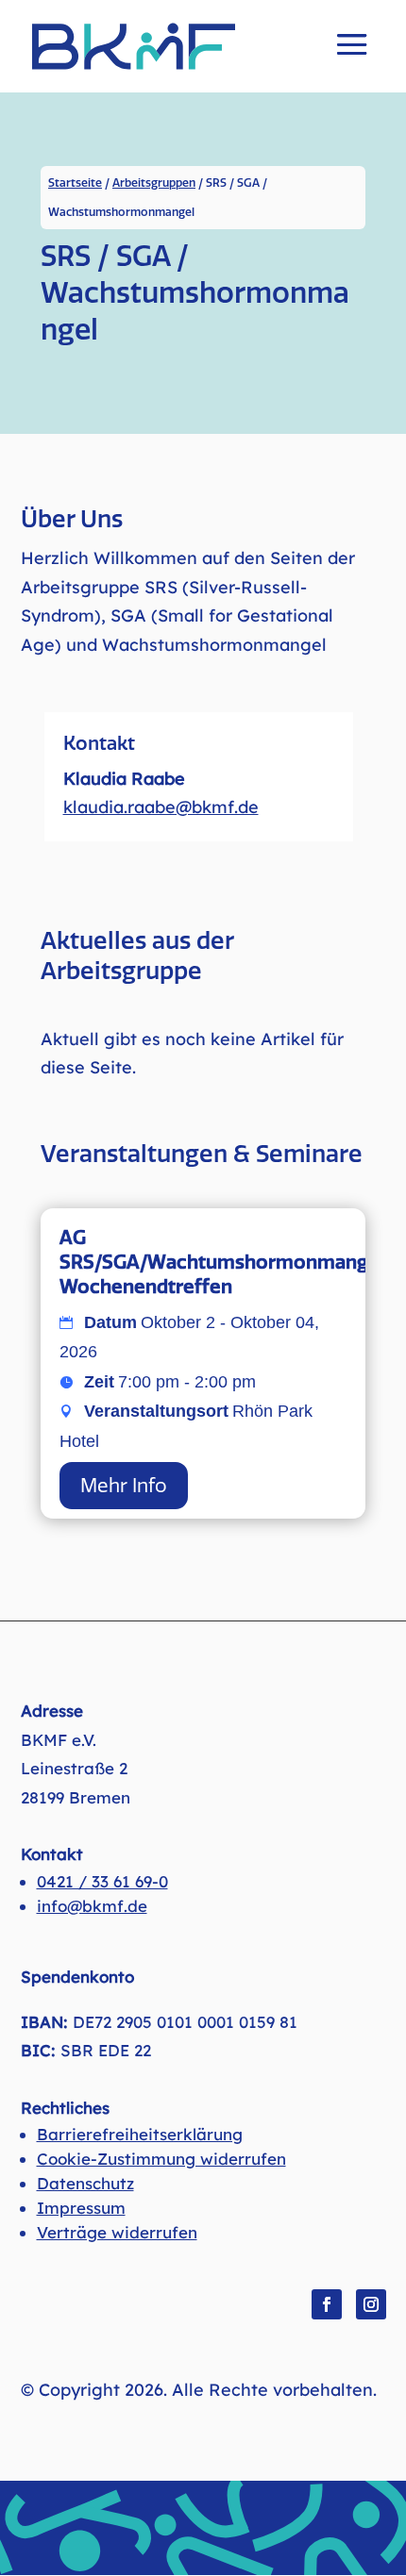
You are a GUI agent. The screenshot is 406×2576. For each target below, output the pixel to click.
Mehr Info (124, 1486)
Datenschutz (85, 2183)
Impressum (81, 2208)
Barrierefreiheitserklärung (140, 2134)
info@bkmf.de (92, 1906)
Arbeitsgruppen (154, 183)
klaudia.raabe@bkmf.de (161, 807)
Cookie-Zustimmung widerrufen (161, 2159)
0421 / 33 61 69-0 (102, 1881)
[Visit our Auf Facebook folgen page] (327, 2304)
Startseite (75, 183)
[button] (352, 58)
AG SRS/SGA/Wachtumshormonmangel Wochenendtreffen (222, 1262)
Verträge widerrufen (117, 2232)
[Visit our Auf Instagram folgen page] (371, 2304)
